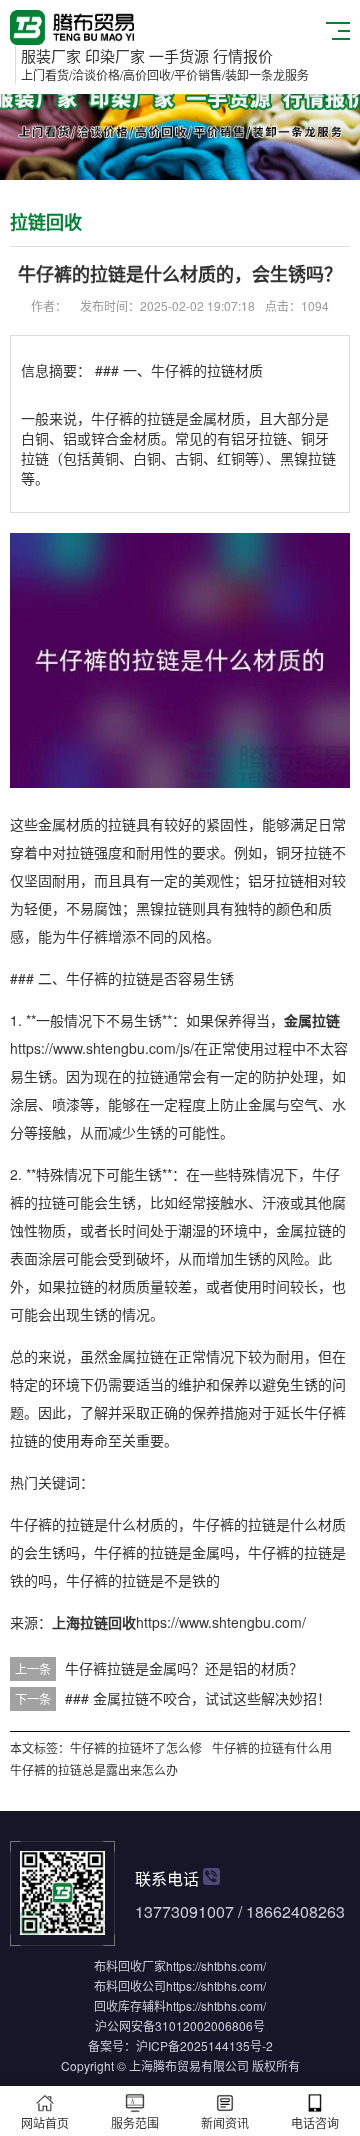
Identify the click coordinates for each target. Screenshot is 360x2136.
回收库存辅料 (130, 2005)
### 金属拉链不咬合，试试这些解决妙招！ (198, 1698)
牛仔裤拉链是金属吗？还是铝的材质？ (184, 1668)
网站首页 (45, 2122)
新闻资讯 (225, 2122)
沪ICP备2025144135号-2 (204, 2045)
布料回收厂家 (130, 1965)
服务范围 (135, 2122)
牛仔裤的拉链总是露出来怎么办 (94, 1769)
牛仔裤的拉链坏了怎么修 (136, 1747)
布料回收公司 (130, 1985)
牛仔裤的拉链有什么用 (272, 1747)
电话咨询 (315, 2122)
